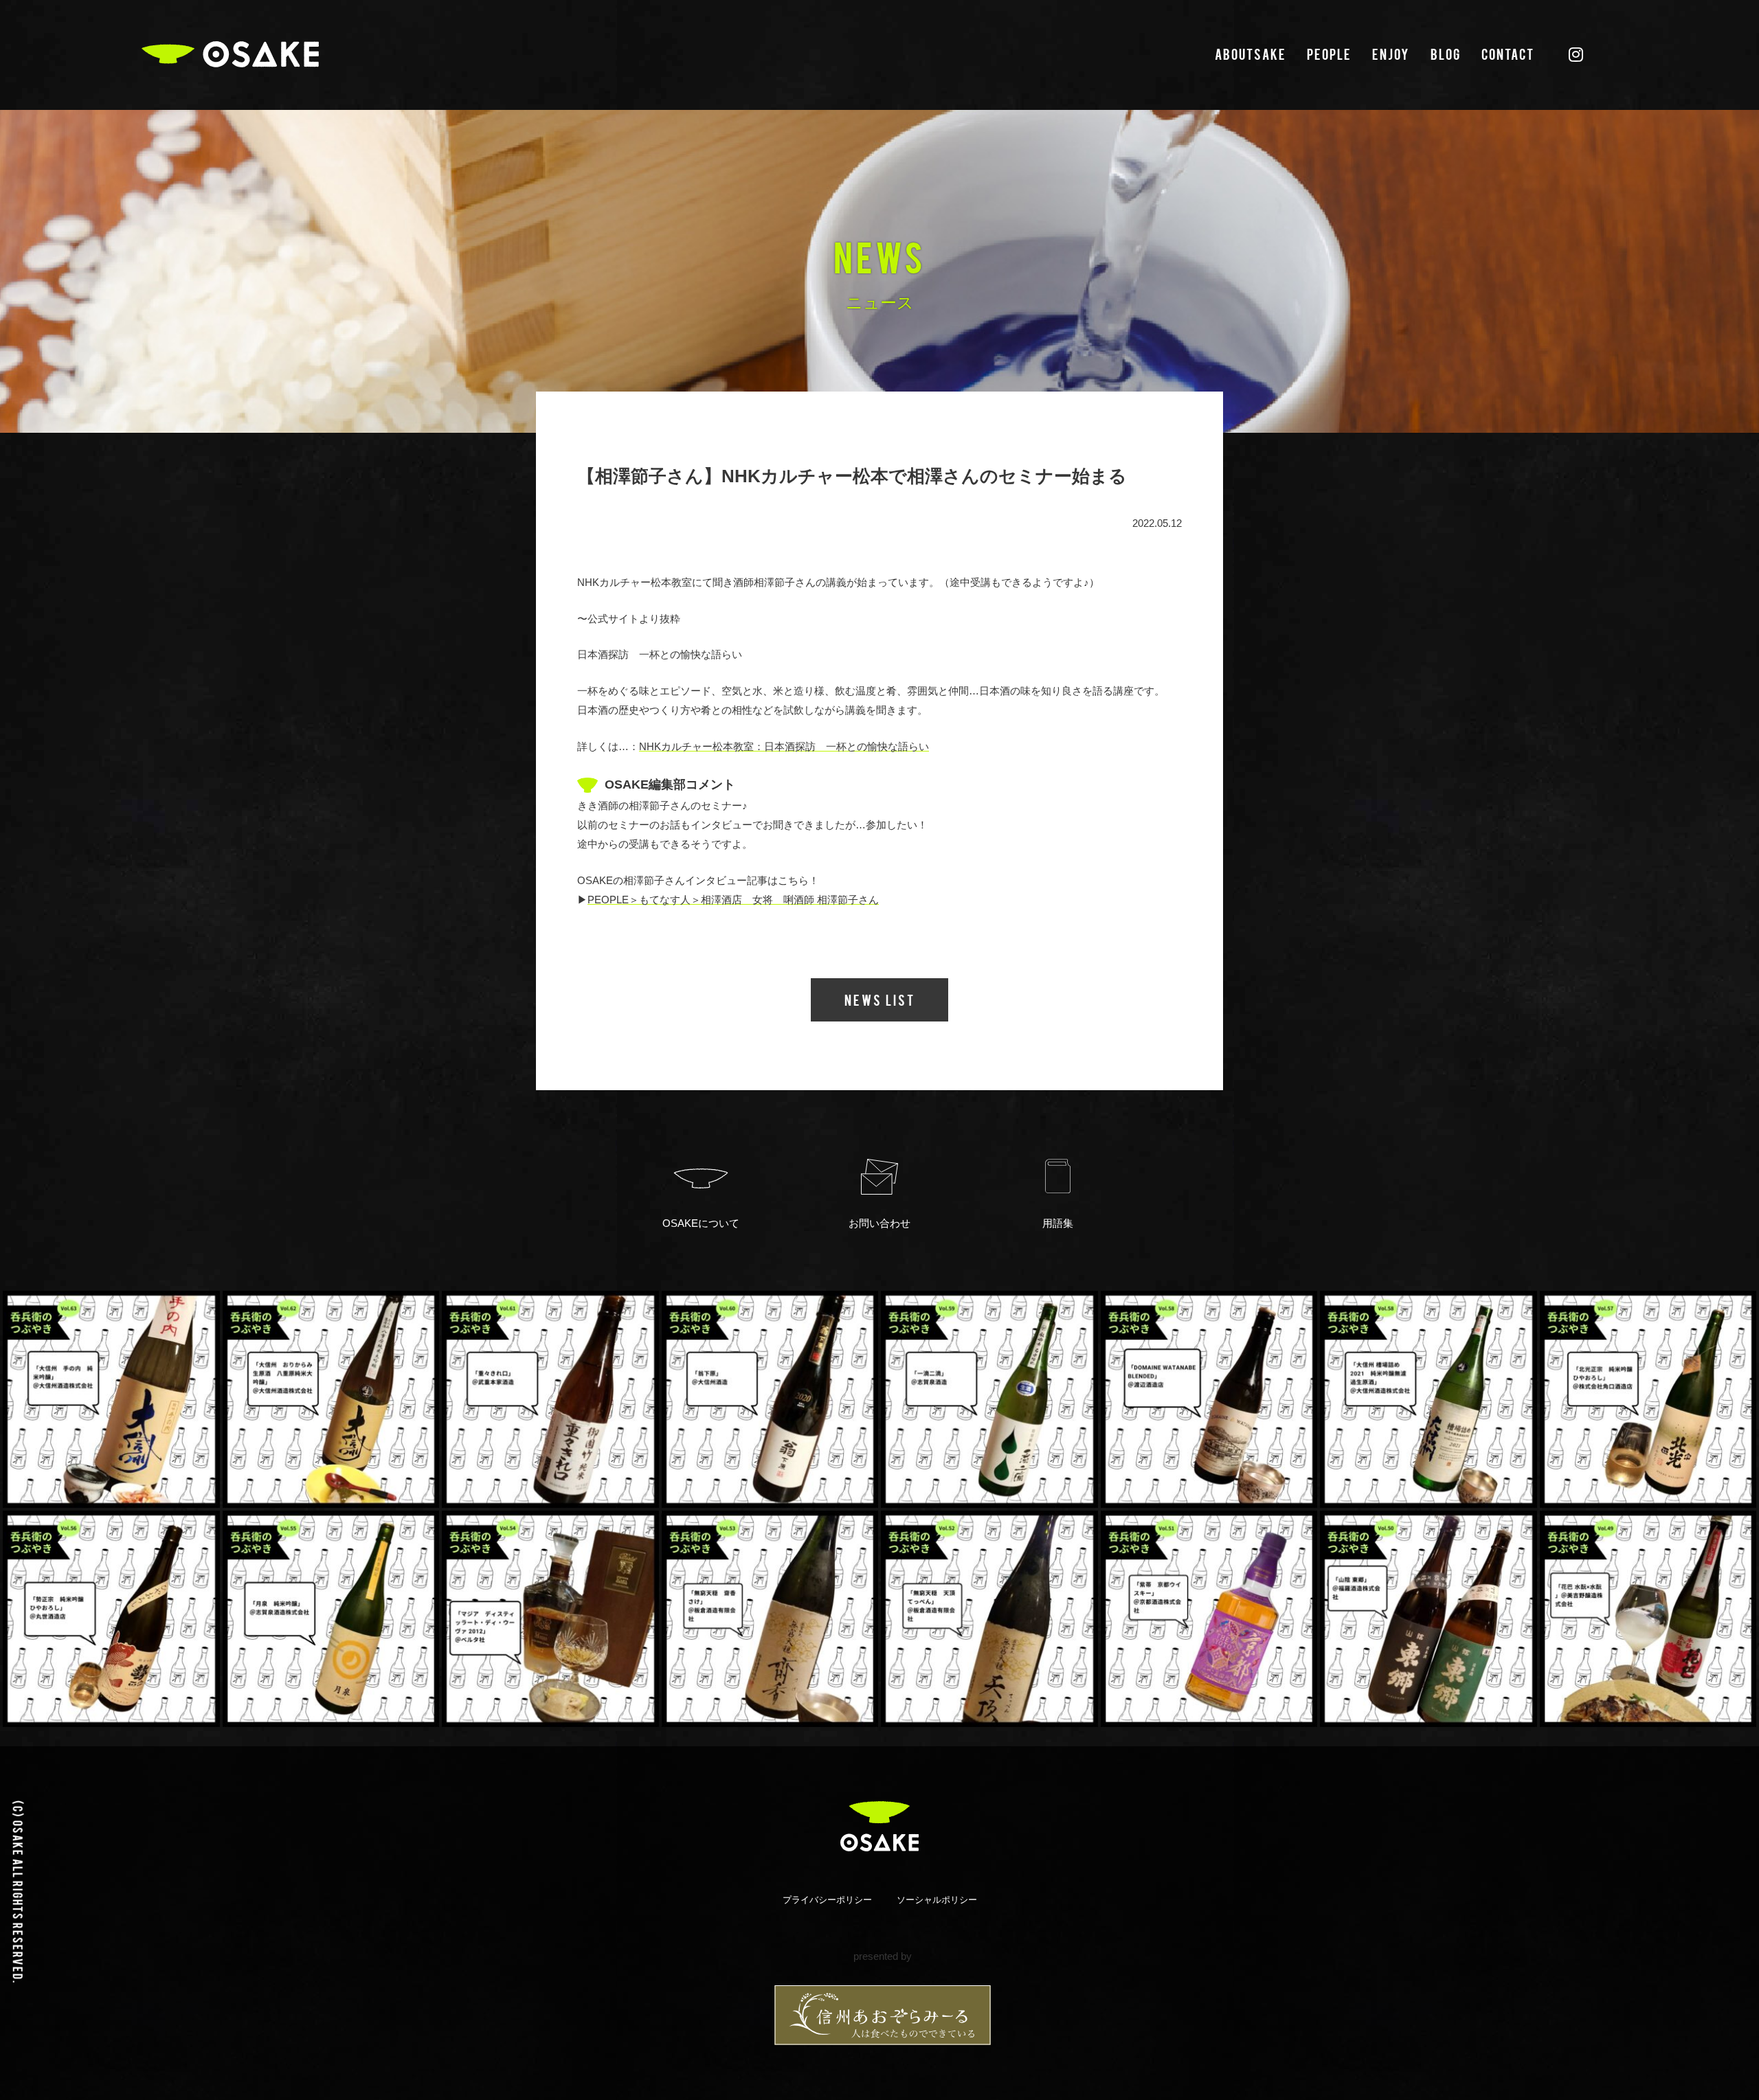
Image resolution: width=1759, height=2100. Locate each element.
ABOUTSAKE (1251, 54)
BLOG (1446, 54)
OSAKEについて (701, 1223)
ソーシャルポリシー (937, 1900)
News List (880, 1000)
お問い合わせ (879, 1223)
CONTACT (1508, 54)
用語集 (1058, 1223)
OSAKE (230, 54)
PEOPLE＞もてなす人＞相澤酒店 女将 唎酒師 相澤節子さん (733, 900)
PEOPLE (1329, 54)
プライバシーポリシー (827, 1900)
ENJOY (1391, 54)
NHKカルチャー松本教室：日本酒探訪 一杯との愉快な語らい (784, 746)
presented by (883, 1956)
